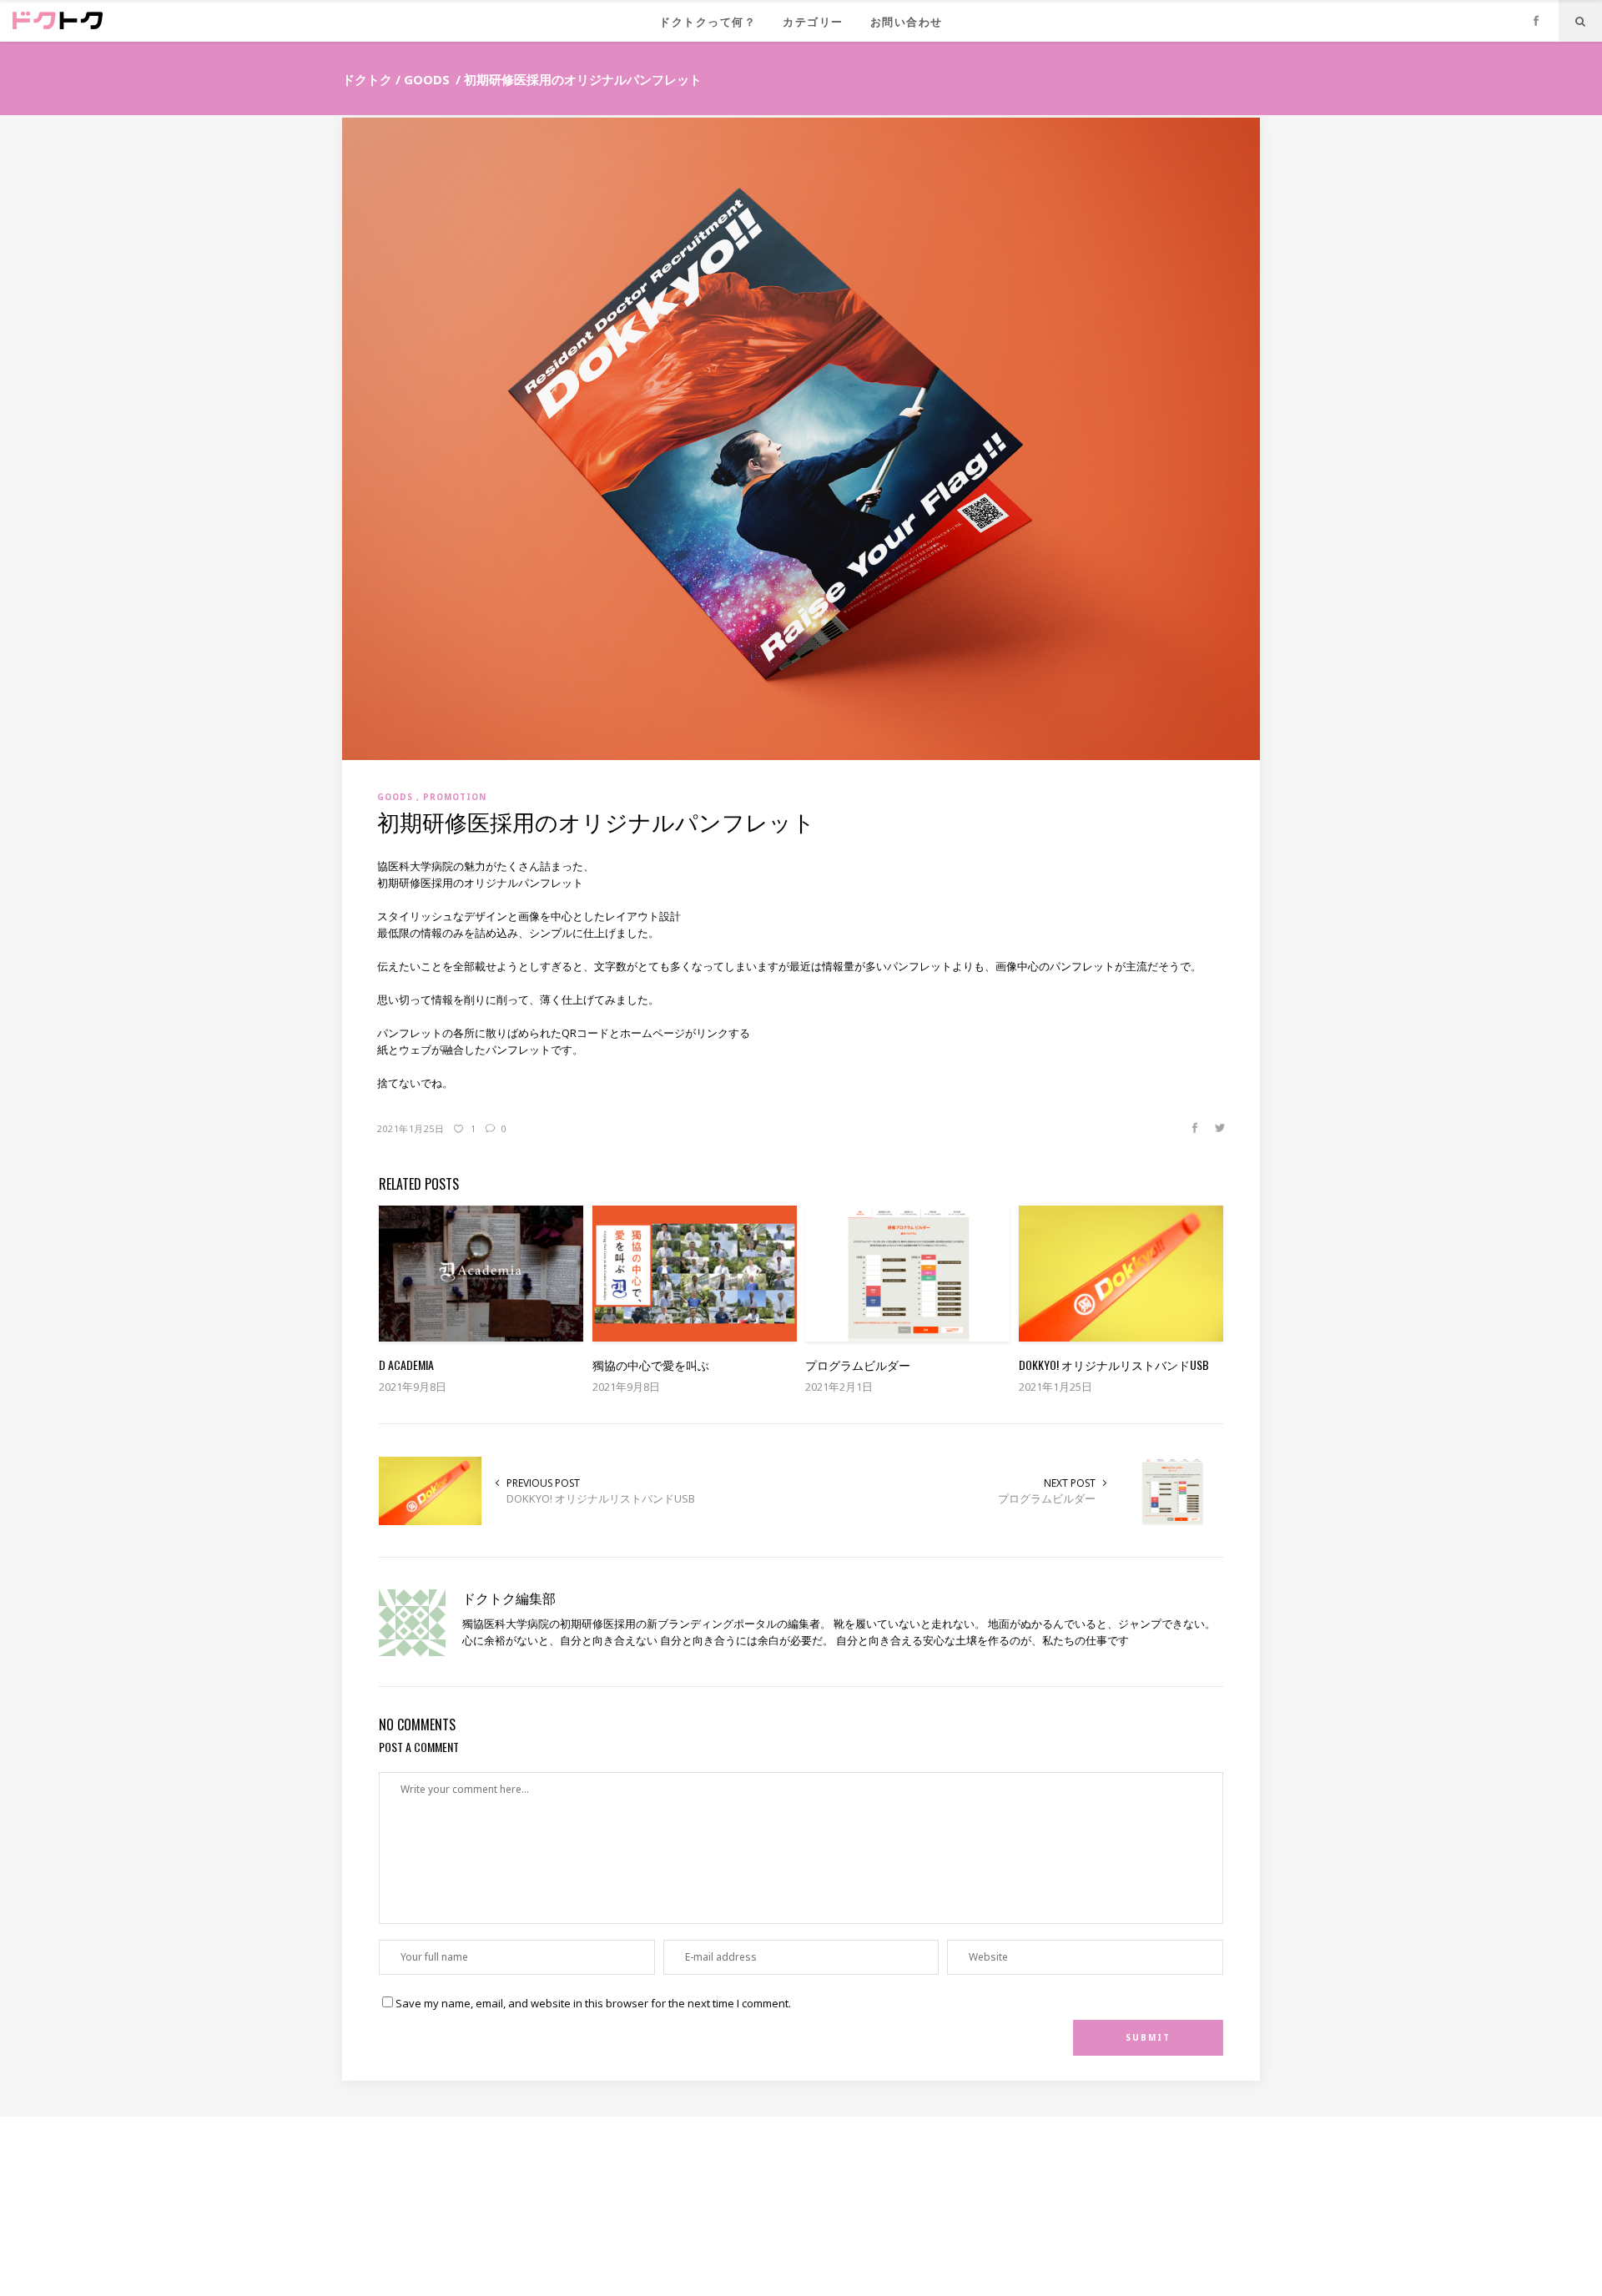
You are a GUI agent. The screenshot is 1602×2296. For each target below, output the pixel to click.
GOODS (427, 80)
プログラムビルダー (1047, 1498)
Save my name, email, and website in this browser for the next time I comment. (593, 2003)
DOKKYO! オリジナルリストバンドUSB (601, 1498)
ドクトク (367, 80)
